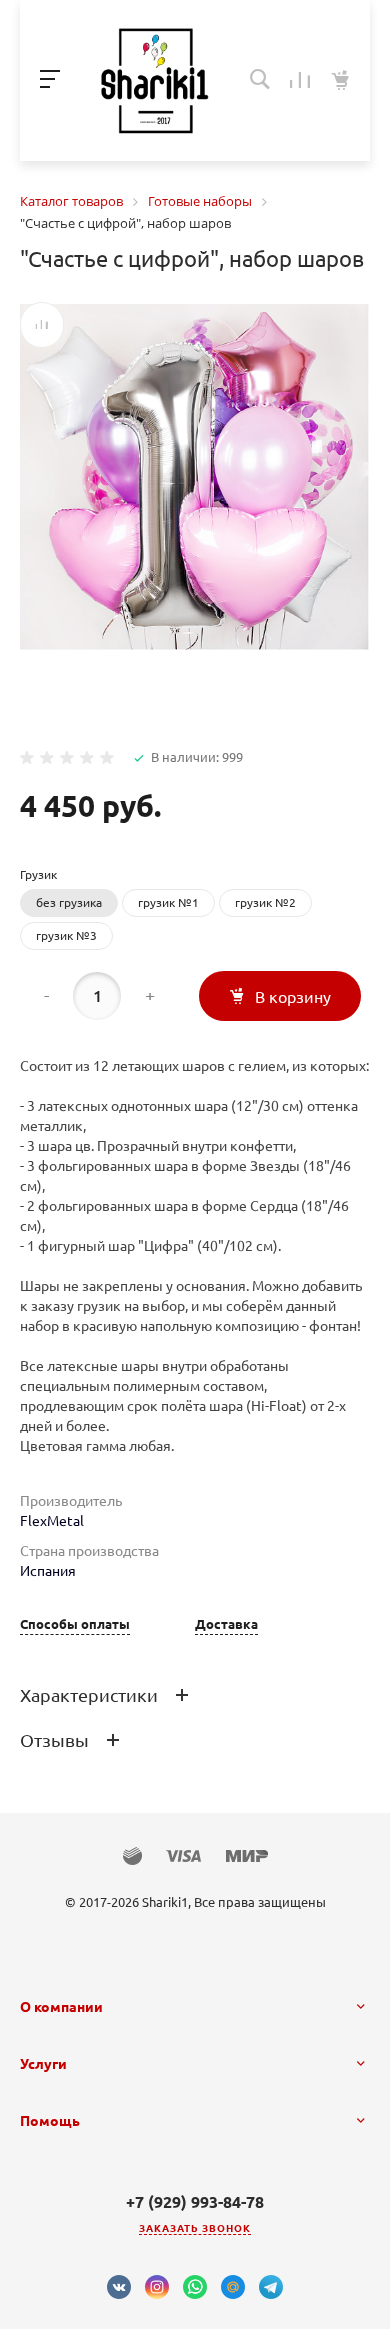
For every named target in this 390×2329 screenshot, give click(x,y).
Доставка (226, 1624)
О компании (61, 2007)
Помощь (50, 2121)
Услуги (43, 2064)
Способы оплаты (75, 1624)
